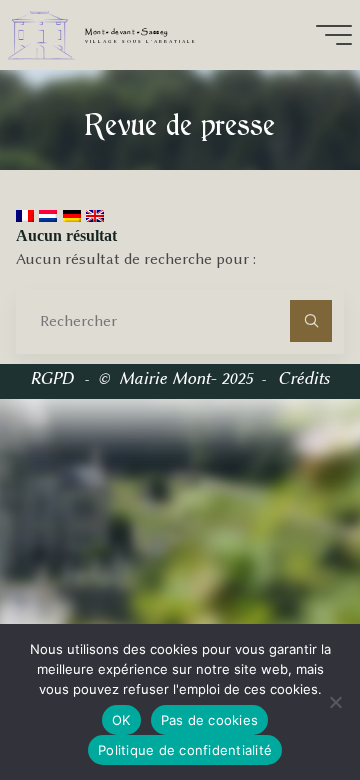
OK (121, 720)
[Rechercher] (311, 321)
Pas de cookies (210, 720)
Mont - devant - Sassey (126, 32)
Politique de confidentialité (185, 750)
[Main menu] (334, 35)
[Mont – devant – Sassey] (41, 34)
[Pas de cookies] (335, 702)
